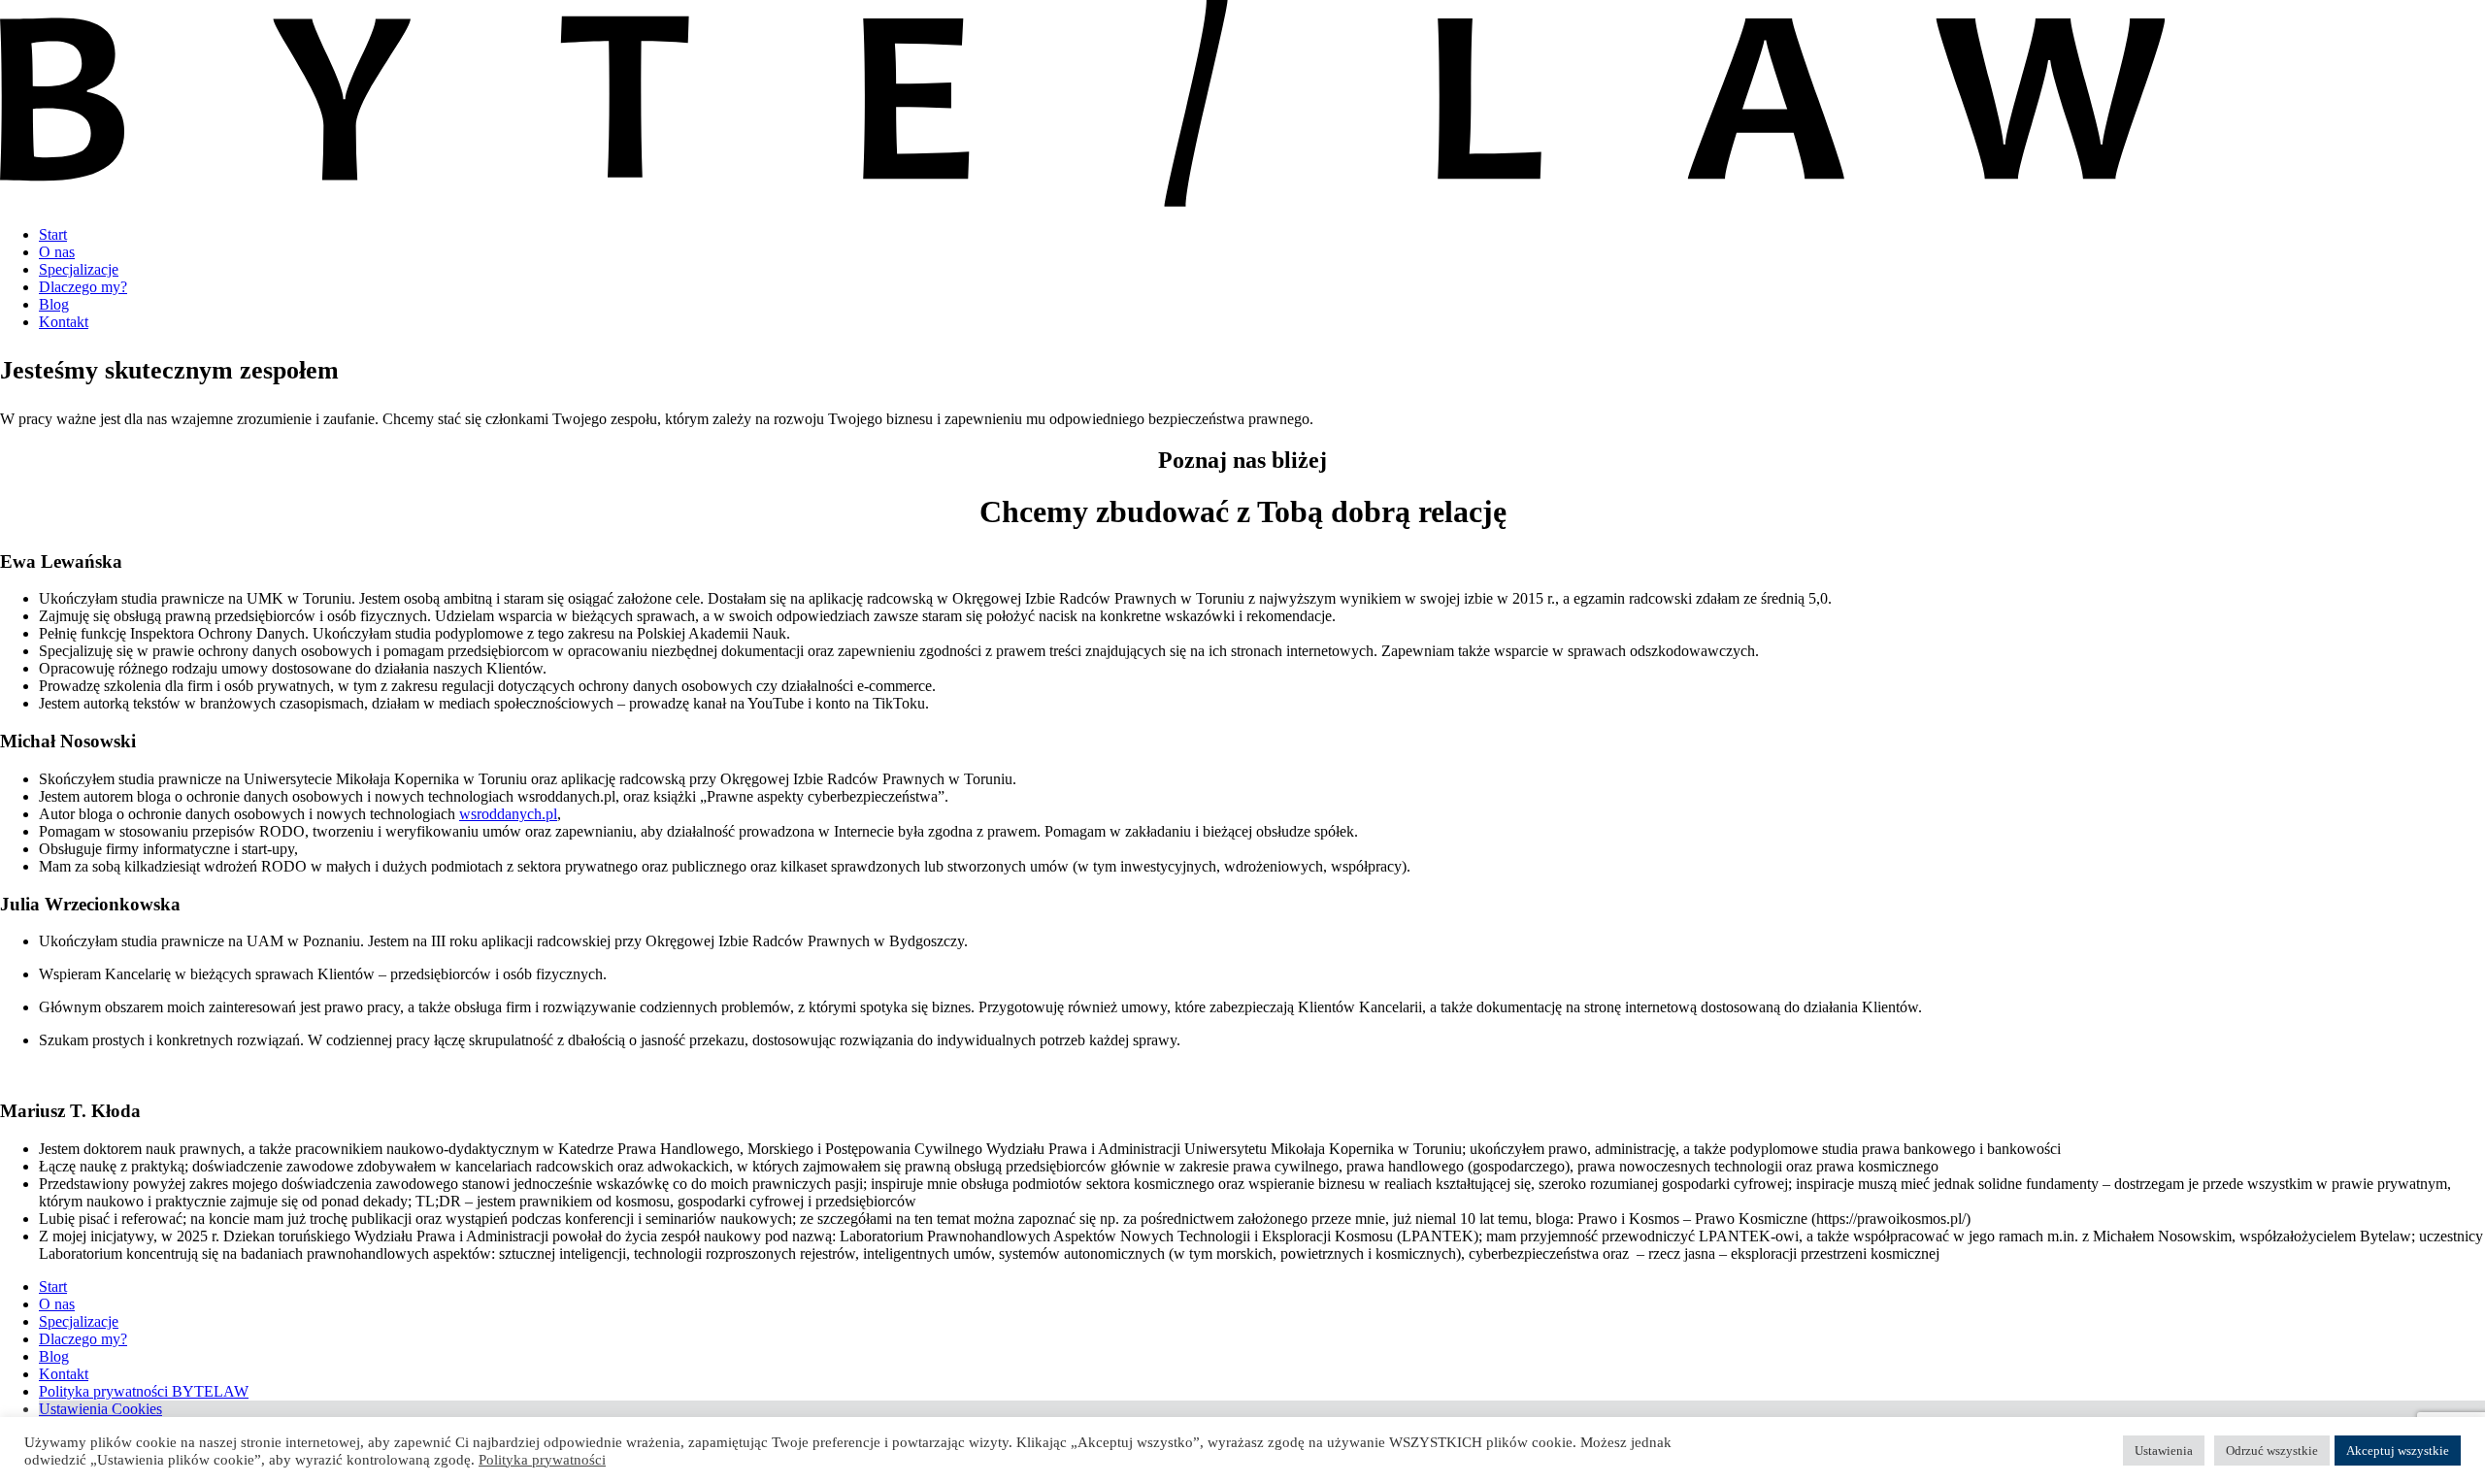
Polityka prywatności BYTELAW (144, 1391)
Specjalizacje (79, 269)
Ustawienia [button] (2164, 1451)
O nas (57, 252)
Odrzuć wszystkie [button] (2272, 1451)
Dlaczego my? (83, 287)
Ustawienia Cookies (100, 1409)
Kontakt (64, 322)
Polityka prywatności (542, 1460)
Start (53, 234)
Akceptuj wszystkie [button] (2398, 1451)
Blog (54, 304)
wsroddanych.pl (508, 814)
